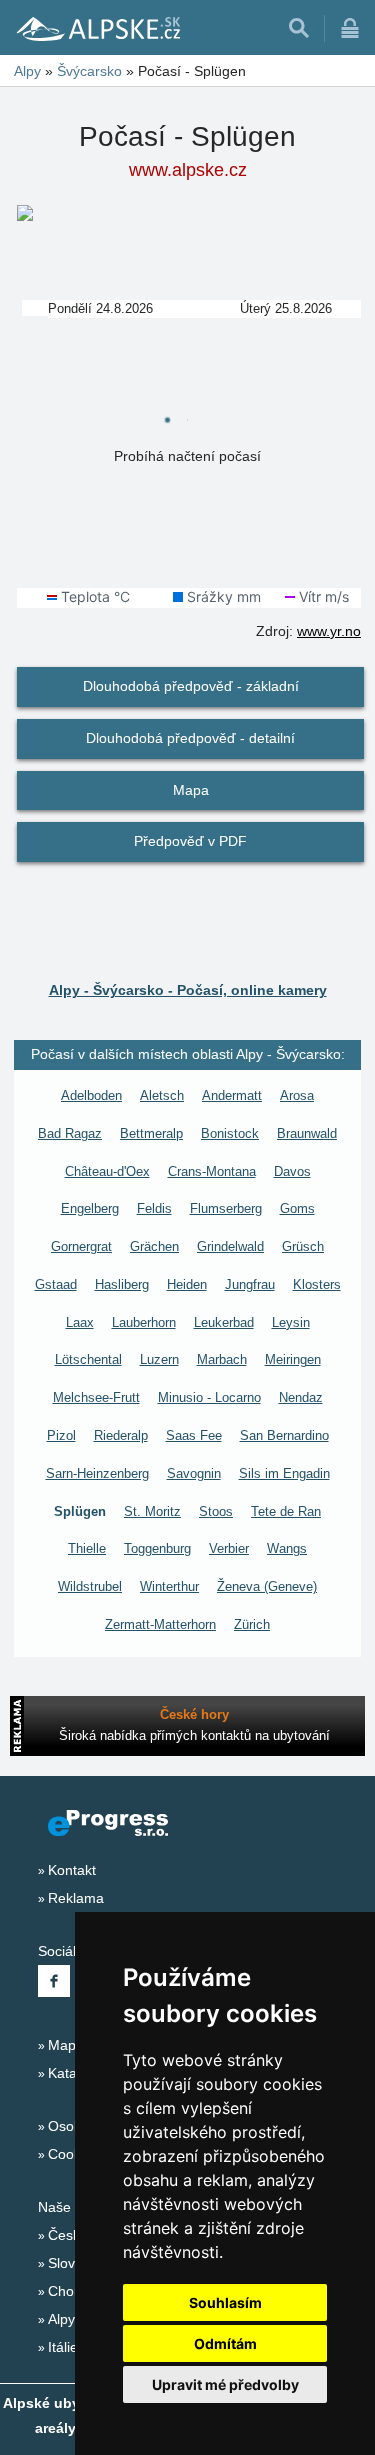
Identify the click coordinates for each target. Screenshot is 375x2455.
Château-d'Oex (107, 1171)
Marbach (222, 1359)
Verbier (229, 1548)
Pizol (61, 1435)
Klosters (317, 1284)
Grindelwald (230, 1246)
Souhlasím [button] (225, 2302)
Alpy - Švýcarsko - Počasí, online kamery (188, 990)
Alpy (61, 2319)
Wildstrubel (90, 1586)
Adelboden (91, 1095)
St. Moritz (152, 1511)
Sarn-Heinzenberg (97, 1473)
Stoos (216, 1511)
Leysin (291, 1322)
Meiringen (293, 1359)
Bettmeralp (151, 1133)
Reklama (76, 1898)
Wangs (287, 1548)
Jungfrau (250, 1284)
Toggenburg (157, 1548)
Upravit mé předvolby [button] (225, 2384)
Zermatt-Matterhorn (160, 1624)
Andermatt (232, 1095)
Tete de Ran (286, 1511)
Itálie (63, 2347)
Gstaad (56, 1284)
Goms (297, 1208)
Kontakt (72, 1870)
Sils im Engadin (284, 1473)
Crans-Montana (212, 1171)
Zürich (252, 1624)
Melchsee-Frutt (96, 1397)
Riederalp (121, 1435)
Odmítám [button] (225, 2343)
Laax (80, 1322)
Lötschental (88, 1359)
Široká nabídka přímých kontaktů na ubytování (194, 1735)
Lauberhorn (144, 1322)
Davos (292, 1171)
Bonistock (230, 1133)
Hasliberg (122, 1284)
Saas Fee (194, 1435)
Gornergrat (81, 1246)
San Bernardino (284, 1435)
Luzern (159, 1359)
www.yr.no (329, 631)
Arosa (297, 1095)
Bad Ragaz (70, 1133)
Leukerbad (224, 1322)
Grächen (154, 1246)
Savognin (194, 1473)
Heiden (187, 1284)
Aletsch (162, 1095)
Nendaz (301, 1397)
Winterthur (169, 1586)
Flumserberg (226, 1208)
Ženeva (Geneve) (267, 1586)
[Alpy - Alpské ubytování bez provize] (97, 28)
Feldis (154, 1208)
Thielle (87, 1548)
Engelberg (90, 1208)
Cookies (73, 2154)
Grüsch (303, 1246)
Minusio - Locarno (209, 1397)
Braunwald (307, 1133)
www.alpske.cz (188, 170)
